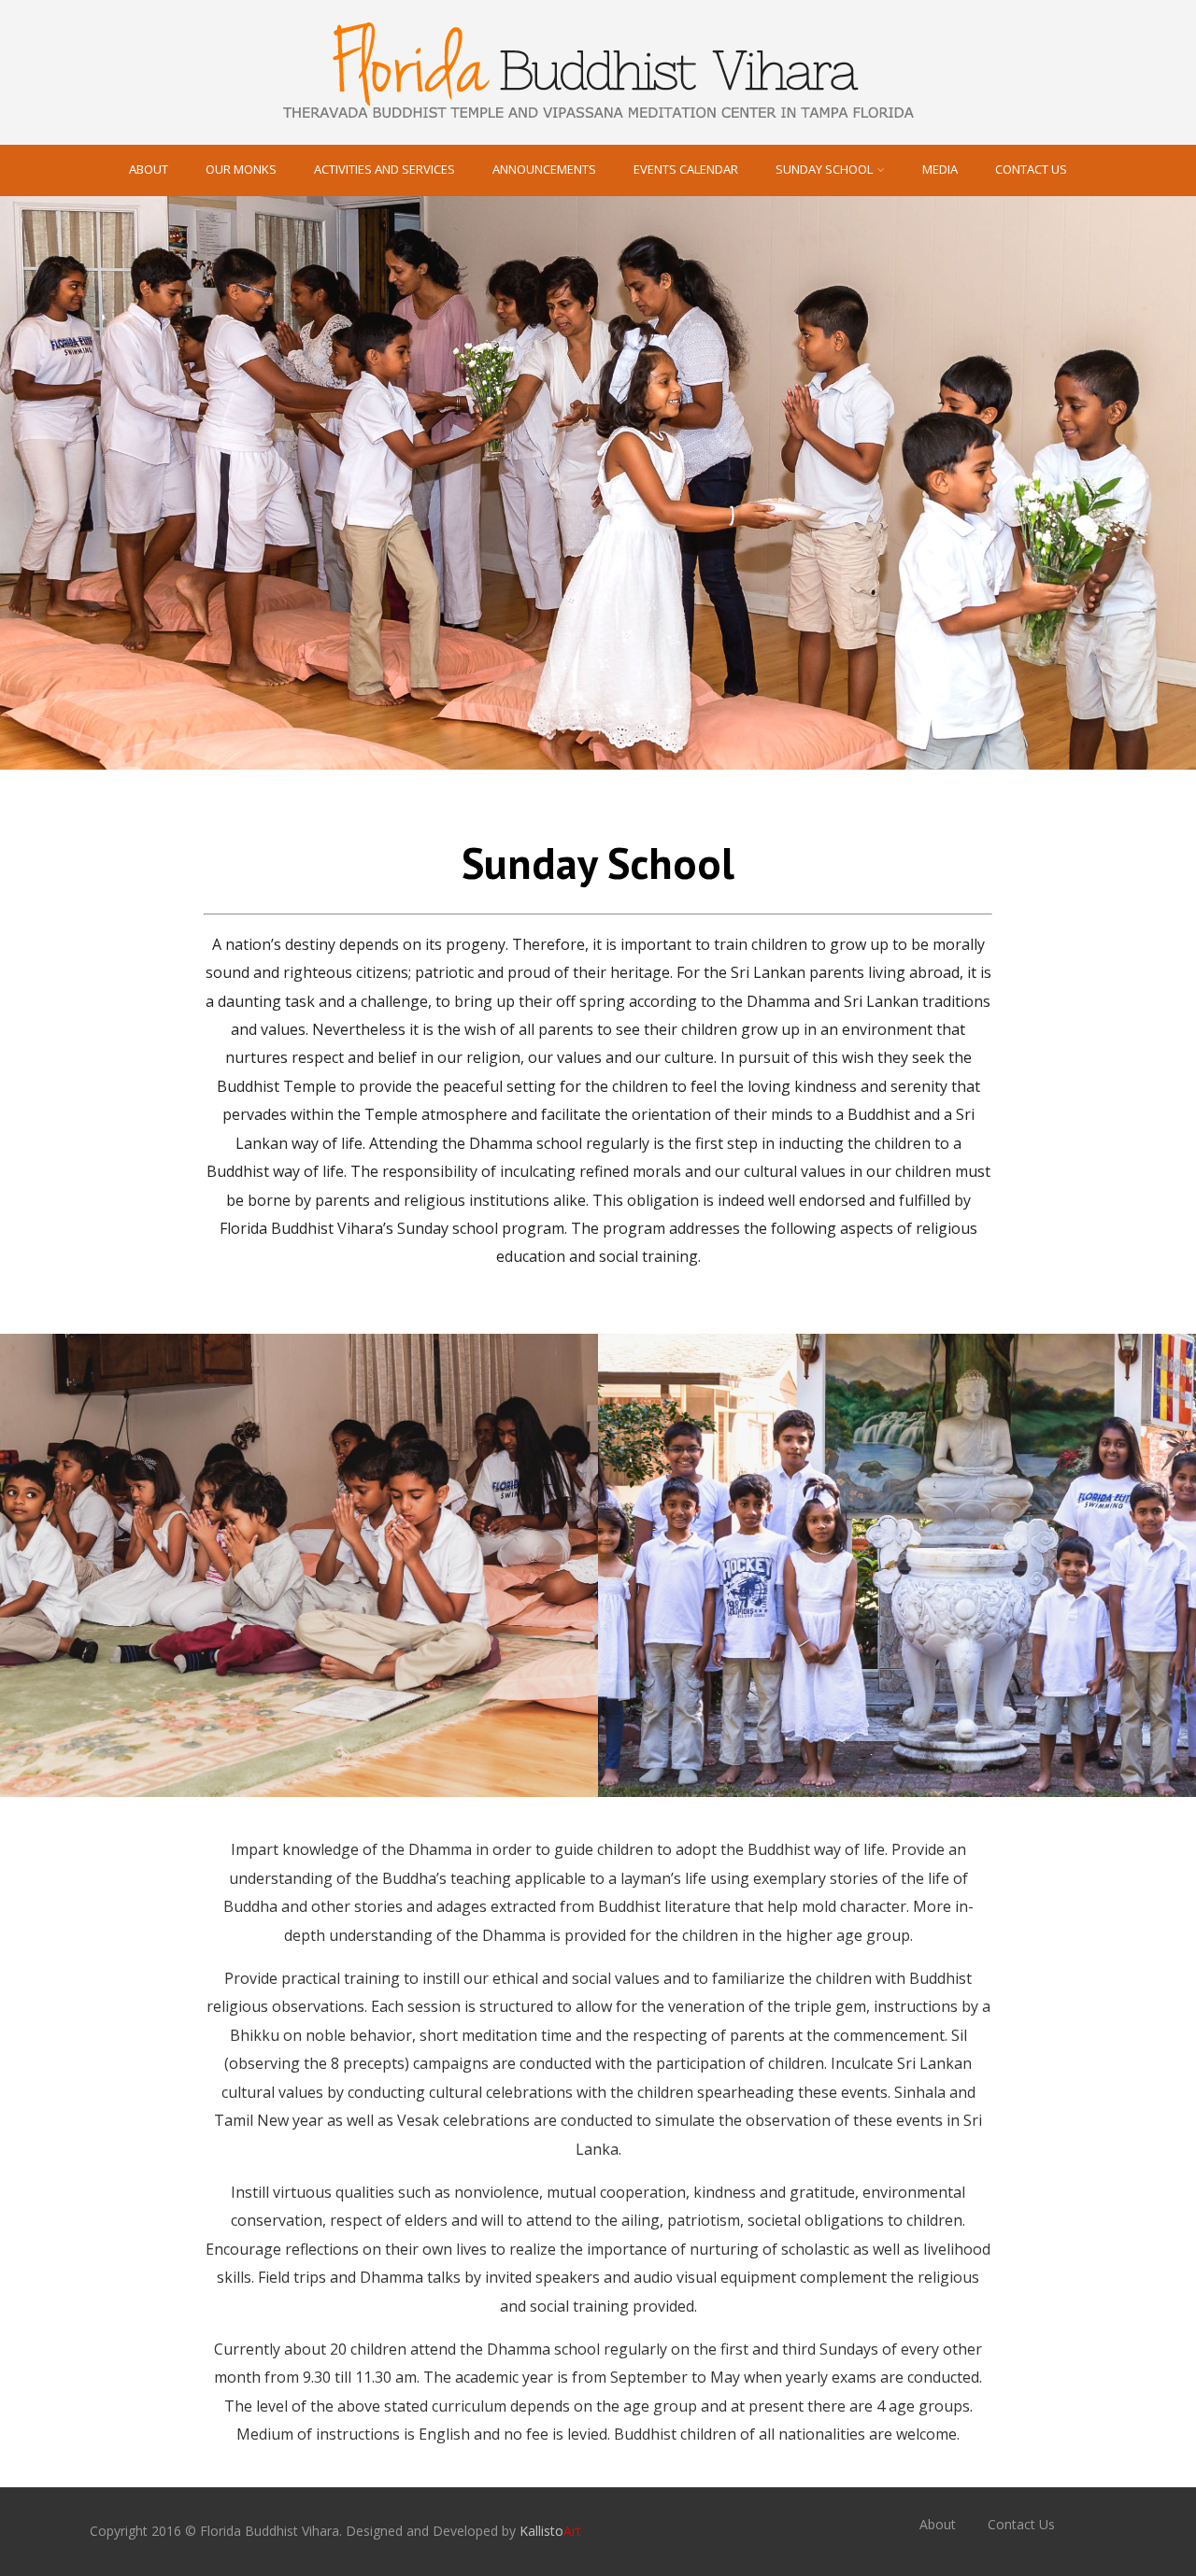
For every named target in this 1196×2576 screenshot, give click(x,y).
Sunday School (824, 169)
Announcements (544, 169)
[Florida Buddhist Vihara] (598, 134)
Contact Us (1031, 169)
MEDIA (940, 169)
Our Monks (241, 169)
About (149, 169)
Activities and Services (384, 169)
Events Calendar (686, 169)
